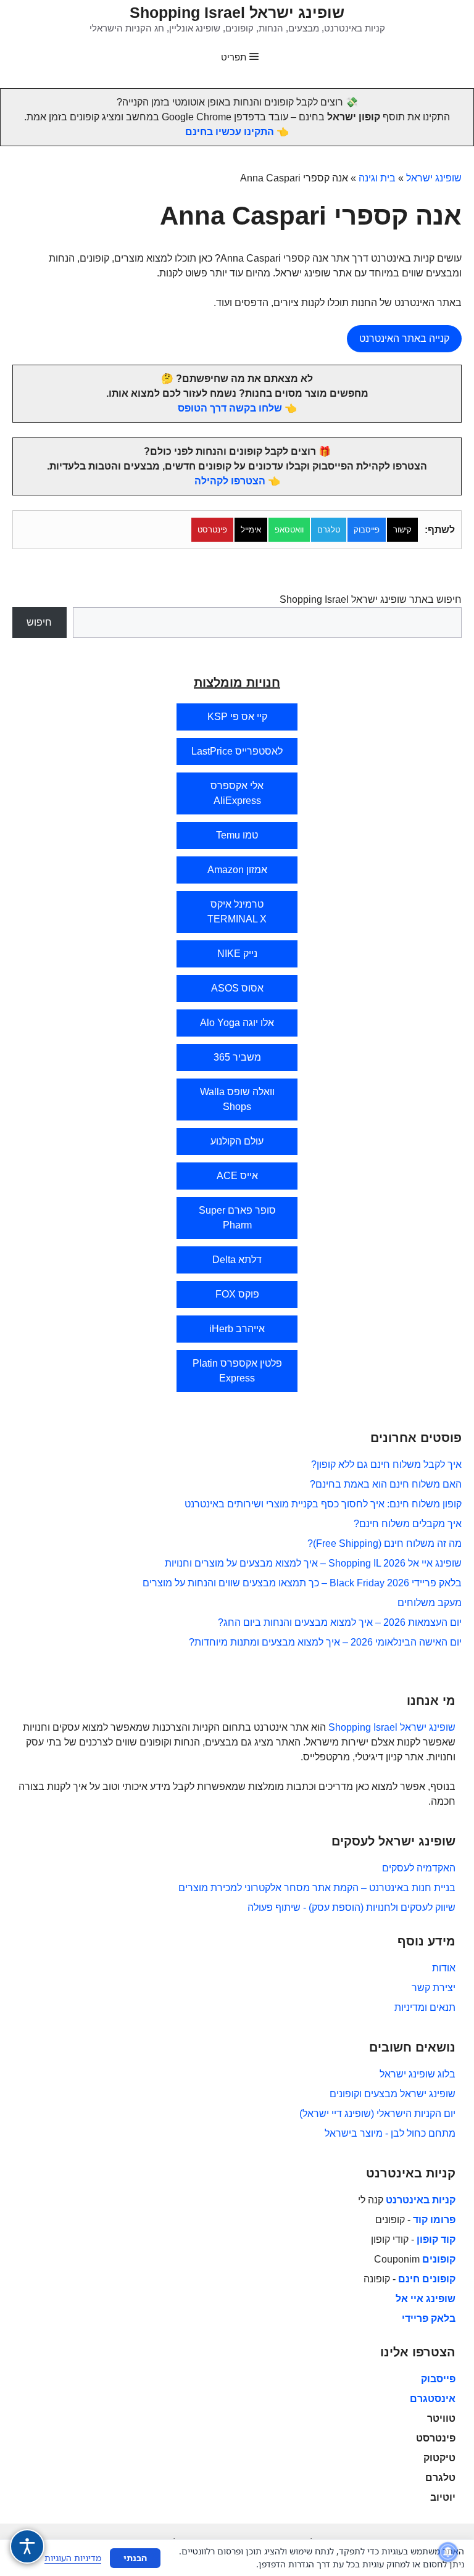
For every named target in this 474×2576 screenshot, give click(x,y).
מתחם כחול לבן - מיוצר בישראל (390, 2133)
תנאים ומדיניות (425, 2007)
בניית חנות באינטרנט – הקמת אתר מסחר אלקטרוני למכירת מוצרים (317, 1888)
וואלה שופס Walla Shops (237, 1099)
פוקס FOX (237, 1294)
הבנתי (135, 2558)
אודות (444, 1968)
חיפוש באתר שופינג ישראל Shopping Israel (371, 599)
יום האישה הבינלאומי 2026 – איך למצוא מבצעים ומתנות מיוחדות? (325, 1642)
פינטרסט (212, 530)
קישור (402, 530)
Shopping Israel (363, 1727)
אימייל (251, 530)
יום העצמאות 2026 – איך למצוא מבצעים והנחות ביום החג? (340, 1622)
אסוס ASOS (237, 988)
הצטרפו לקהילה (230, 481)
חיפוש (39, 622)
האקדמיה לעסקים (419, 1868)
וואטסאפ (289, 530)
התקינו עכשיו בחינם (230, 132)
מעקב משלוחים (430, 1603)
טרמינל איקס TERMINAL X (237, 912)
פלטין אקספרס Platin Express (237, 1371)
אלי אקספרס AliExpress (237, 793)
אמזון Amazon (237, 870)
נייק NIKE (237, 954)
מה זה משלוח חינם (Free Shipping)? (385, 1543)
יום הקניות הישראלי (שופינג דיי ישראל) (377, 2114)
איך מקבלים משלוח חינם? (408, 1524)
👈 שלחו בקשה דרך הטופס (237, 408)
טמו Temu (237, 835)
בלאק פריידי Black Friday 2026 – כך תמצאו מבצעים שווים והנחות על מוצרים (302, 1583)
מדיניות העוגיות (73, 2558)
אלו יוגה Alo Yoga (237, 1023)
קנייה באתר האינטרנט (404, 338)
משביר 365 (237, 1057)
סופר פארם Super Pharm (237, 1218)
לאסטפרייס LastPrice (237, 751)
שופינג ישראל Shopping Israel (237, 12)
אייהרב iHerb (237, 1329)
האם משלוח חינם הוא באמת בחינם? (386, 1484)
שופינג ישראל (434, 178)
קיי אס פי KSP (237, 717)
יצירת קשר (434, 1988)
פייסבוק (367, 530)
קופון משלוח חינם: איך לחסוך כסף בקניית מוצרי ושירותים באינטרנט (323, 1504)
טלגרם (329, 530)
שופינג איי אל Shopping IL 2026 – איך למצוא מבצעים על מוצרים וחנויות (313, 1563)
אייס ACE (237, 1176)
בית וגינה (377, 178)
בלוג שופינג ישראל (418, 2074)
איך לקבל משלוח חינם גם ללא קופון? (386, 1464)
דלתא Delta (237, 1260)
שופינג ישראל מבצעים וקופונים (393, 2094)
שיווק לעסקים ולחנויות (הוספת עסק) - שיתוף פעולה (351, 1907)
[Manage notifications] (448, 2552)
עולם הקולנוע (237, 1141)
